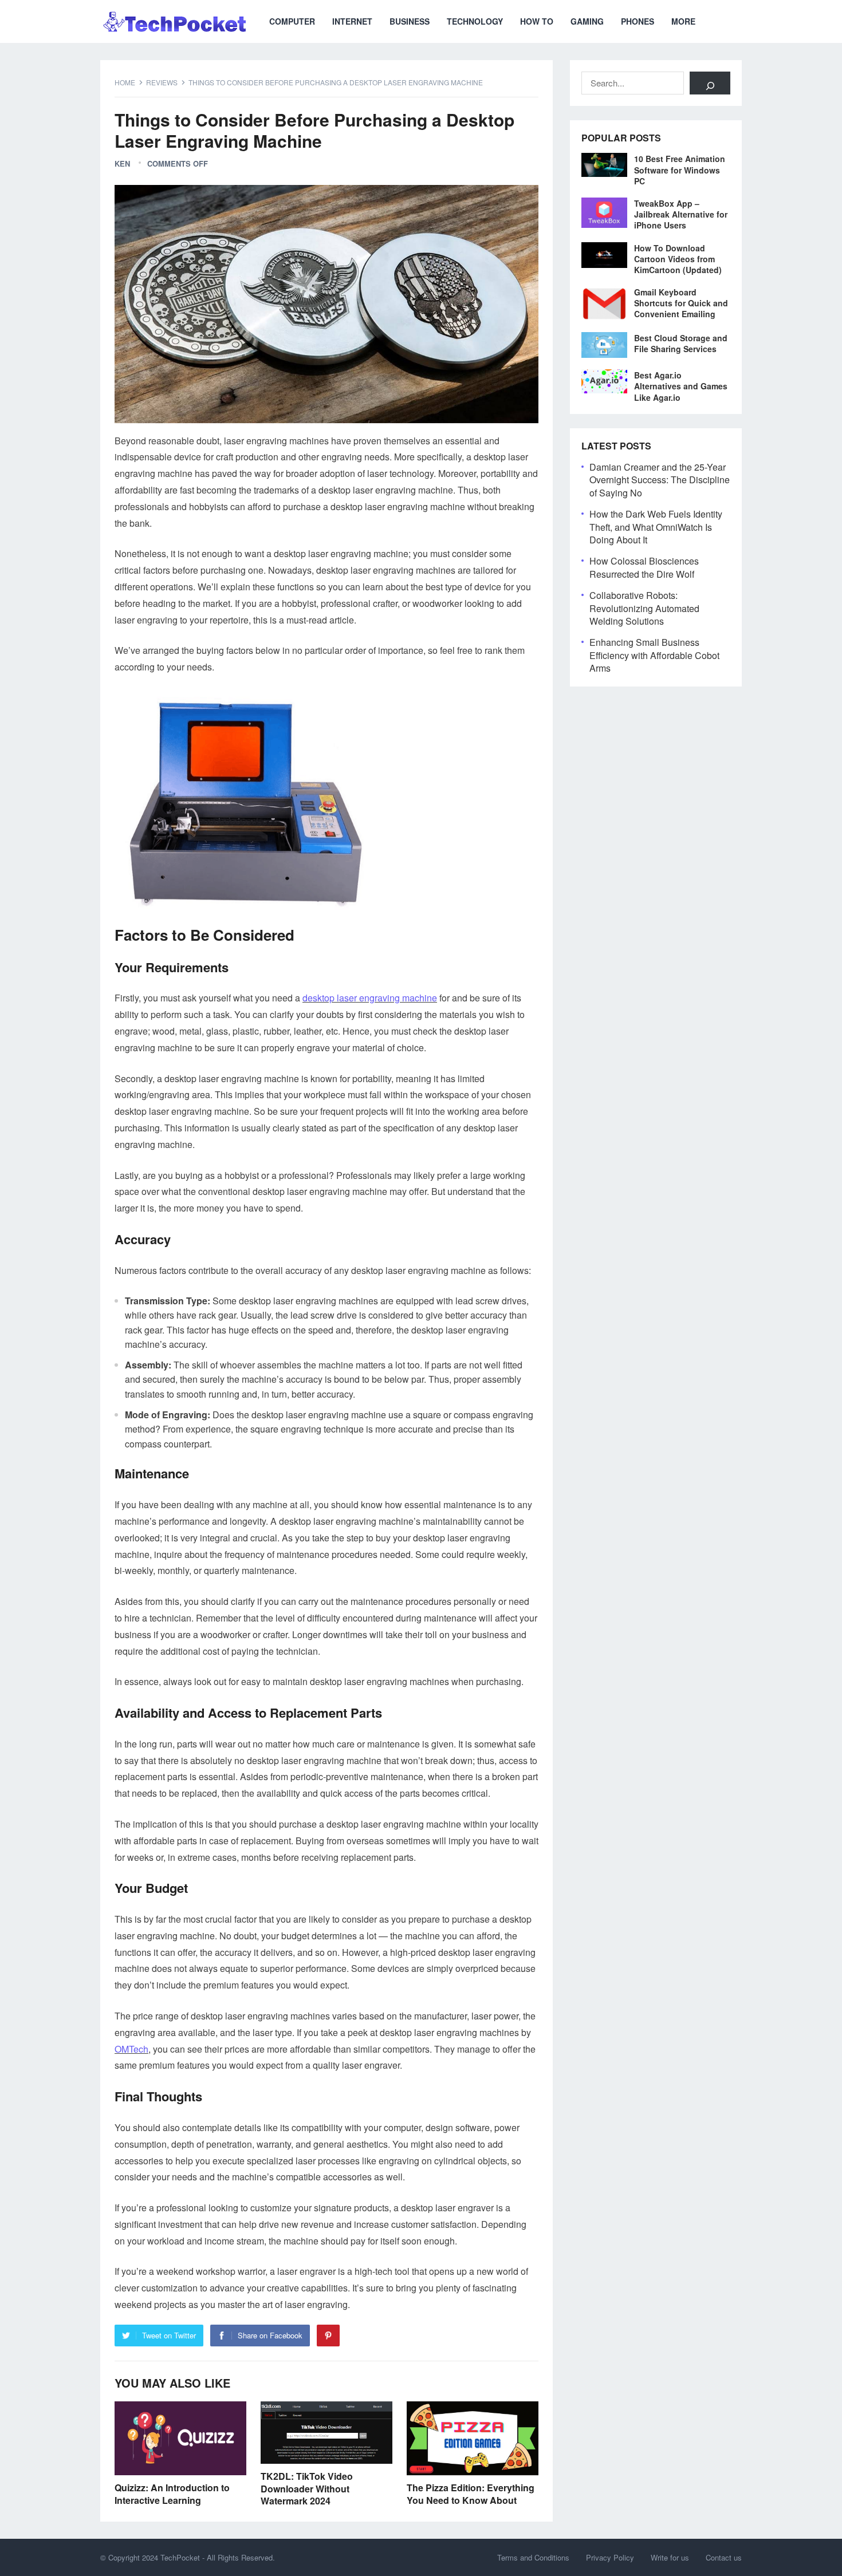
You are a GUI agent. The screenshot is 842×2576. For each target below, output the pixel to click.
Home (125, 82)
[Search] (710, 83)
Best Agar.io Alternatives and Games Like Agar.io (681, 386)
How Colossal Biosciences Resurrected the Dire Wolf (644, 567)
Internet (352, 21)
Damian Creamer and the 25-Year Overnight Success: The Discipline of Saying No (660, 480)
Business (410, 21)
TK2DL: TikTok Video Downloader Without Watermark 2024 (307, 2488)
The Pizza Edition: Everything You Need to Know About (471, 2494)
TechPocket (180, 2557)
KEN (122, 163)
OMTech (131, 2049)
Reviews (162, 82)
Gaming (587, 21)
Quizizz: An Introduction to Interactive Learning (172, 2494)
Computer (292, 21)
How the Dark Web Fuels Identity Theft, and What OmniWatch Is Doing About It (656, 527)
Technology (475, 21)
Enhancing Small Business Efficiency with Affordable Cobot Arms (654, 655)
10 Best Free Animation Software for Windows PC (680, 169)
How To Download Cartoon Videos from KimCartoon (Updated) (678, 259)
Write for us (670, 2557)
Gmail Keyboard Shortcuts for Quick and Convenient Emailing (681, 303)
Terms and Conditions (533, 2557)
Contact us (724, 2557)
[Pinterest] (328, 2336)
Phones (638, 21)
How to (537, 21)
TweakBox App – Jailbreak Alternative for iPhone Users (681, 214)
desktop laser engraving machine (370, 998)
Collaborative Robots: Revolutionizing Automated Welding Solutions (644, 608)
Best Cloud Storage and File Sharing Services (681, 343)
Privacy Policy (610, 2557)
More (683, 21)
